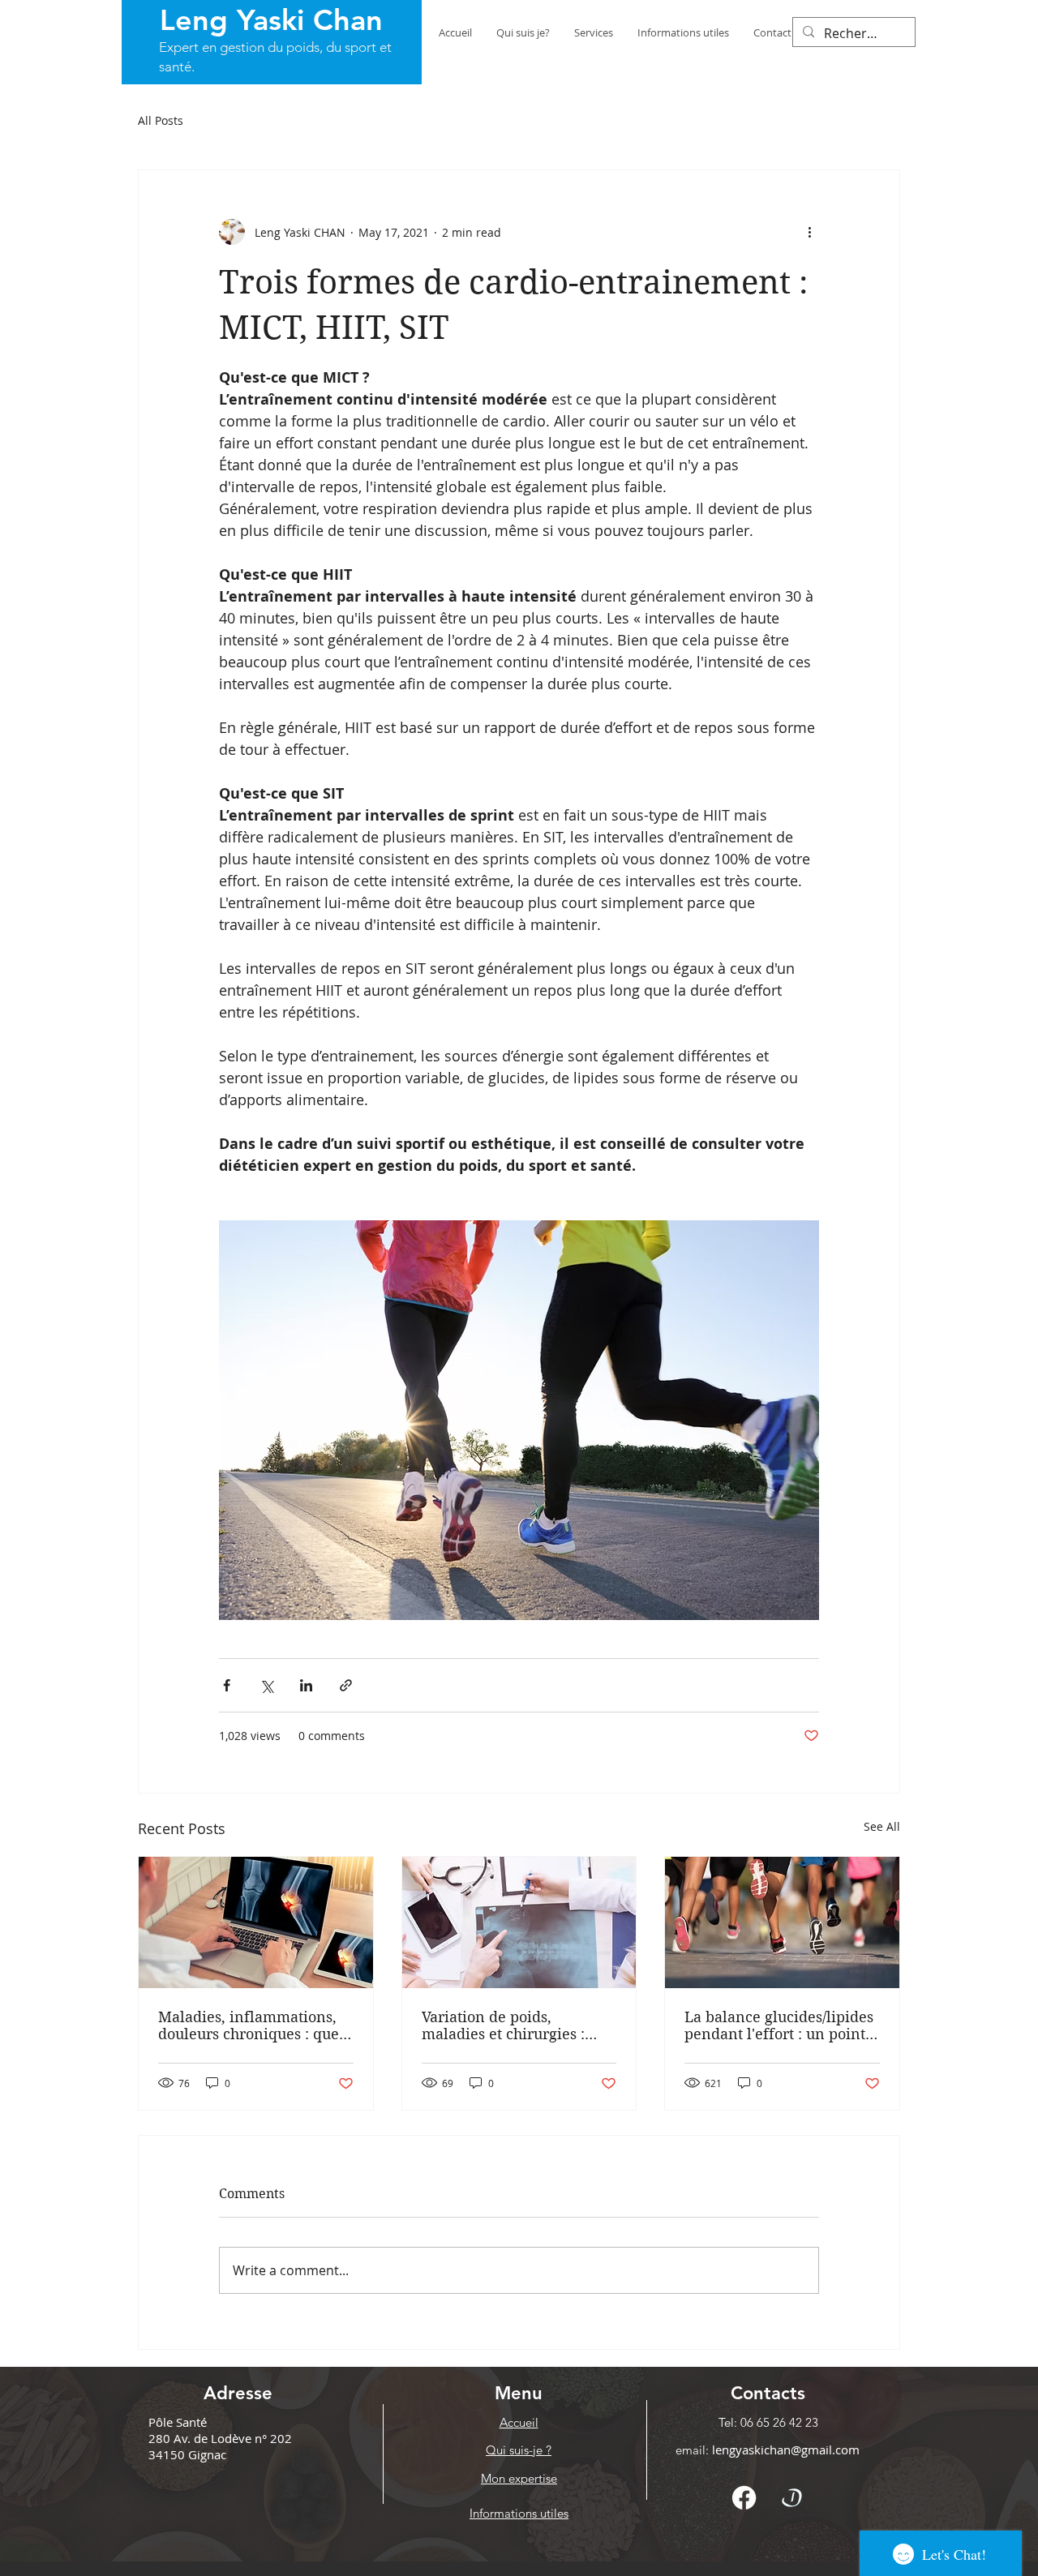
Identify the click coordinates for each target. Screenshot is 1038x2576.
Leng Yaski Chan (271, 20)
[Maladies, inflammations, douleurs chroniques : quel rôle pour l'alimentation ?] (256, 1922)
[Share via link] (346, 1685)
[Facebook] (744, 2498)
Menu (519, 2393)
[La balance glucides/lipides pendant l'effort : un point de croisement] (782, 1922)
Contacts (768, 2393)
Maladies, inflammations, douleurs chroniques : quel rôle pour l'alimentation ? (251, 2025)
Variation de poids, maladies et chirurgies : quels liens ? (503, 2025)
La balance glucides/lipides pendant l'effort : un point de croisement (779, 2025)
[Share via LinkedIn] (306, 1685)
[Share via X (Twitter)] (266, 1685)
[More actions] (809, 232)
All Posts (161, 120)
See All (882, 1826)
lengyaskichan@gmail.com (786, 2450)
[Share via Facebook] (227, 1685)
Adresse (238, 2393)
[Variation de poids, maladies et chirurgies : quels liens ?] (519, 1922)
